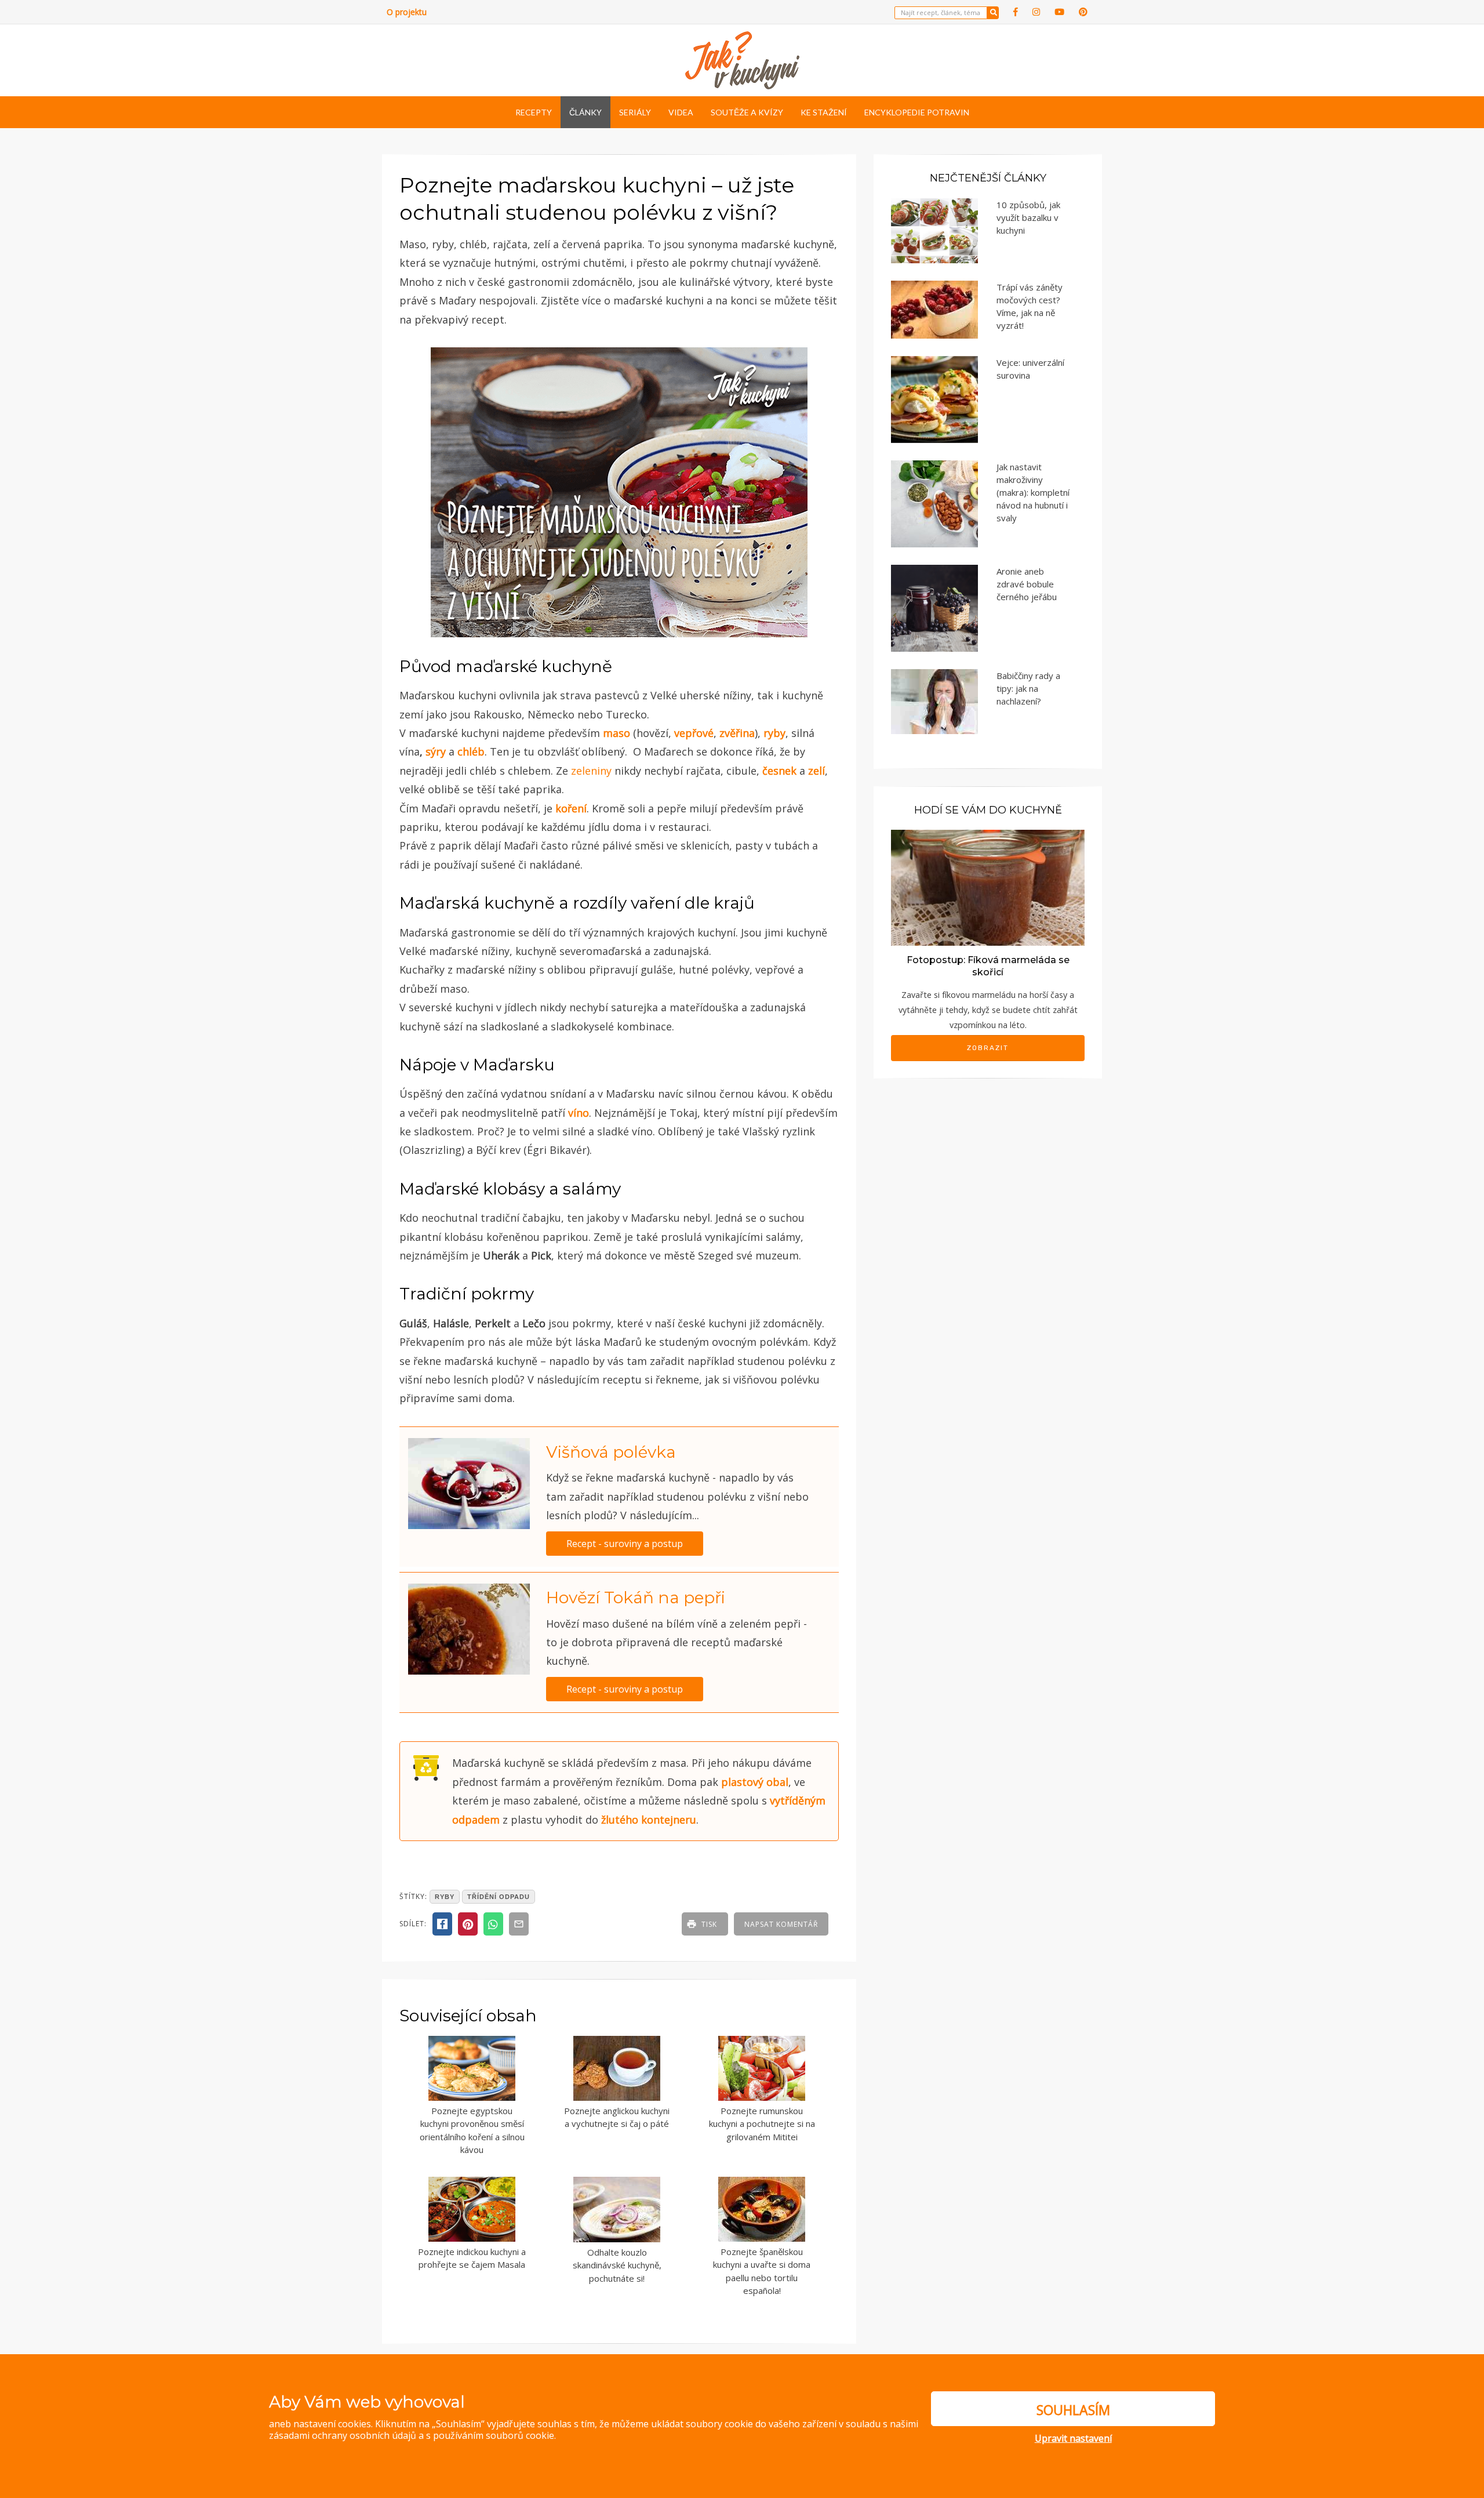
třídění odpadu (499, 1897)
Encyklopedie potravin (917, 112)
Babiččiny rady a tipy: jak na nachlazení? (1028, 688)
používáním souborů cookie (494, 2435)
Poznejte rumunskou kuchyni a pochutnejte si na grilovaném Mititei (762, 2124)
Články (585, 112)
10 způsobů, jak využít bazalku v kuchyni (1028, 217)
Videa (681, 112)
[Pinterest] (1083, 12)
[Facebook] (1016, 12)
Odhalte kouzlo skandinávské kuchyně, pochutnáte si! (617, 2265)
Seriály (635, 112)
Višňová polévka (611, 1452)
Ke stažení (824, 112)
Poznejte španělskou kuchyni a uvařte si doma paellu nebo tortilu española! (762, 2271)
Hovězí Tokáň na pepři (636, 1597)
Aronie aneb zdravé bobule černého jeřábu (1027, 584)
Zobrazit (988, 1048)
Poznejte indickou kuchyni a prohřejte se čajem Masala (472, 2258)
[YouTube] (1059, 12)
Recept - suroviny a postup (625, 1544)
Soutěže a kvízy (747, 112)
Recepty (534, 112)
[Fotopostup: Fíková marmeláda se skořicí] (988, 887)
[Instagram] (1036, 12)
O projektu (407, 12)
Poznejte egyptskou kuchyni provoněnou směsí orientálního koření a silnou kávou (472, 2130)
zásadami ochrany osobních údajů (343, 2435)
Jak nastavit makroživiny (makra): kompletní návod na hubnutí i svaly (1033, 492)
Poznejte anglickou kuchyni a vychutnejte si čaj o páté (617, 2117)
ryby (445, 1897)
